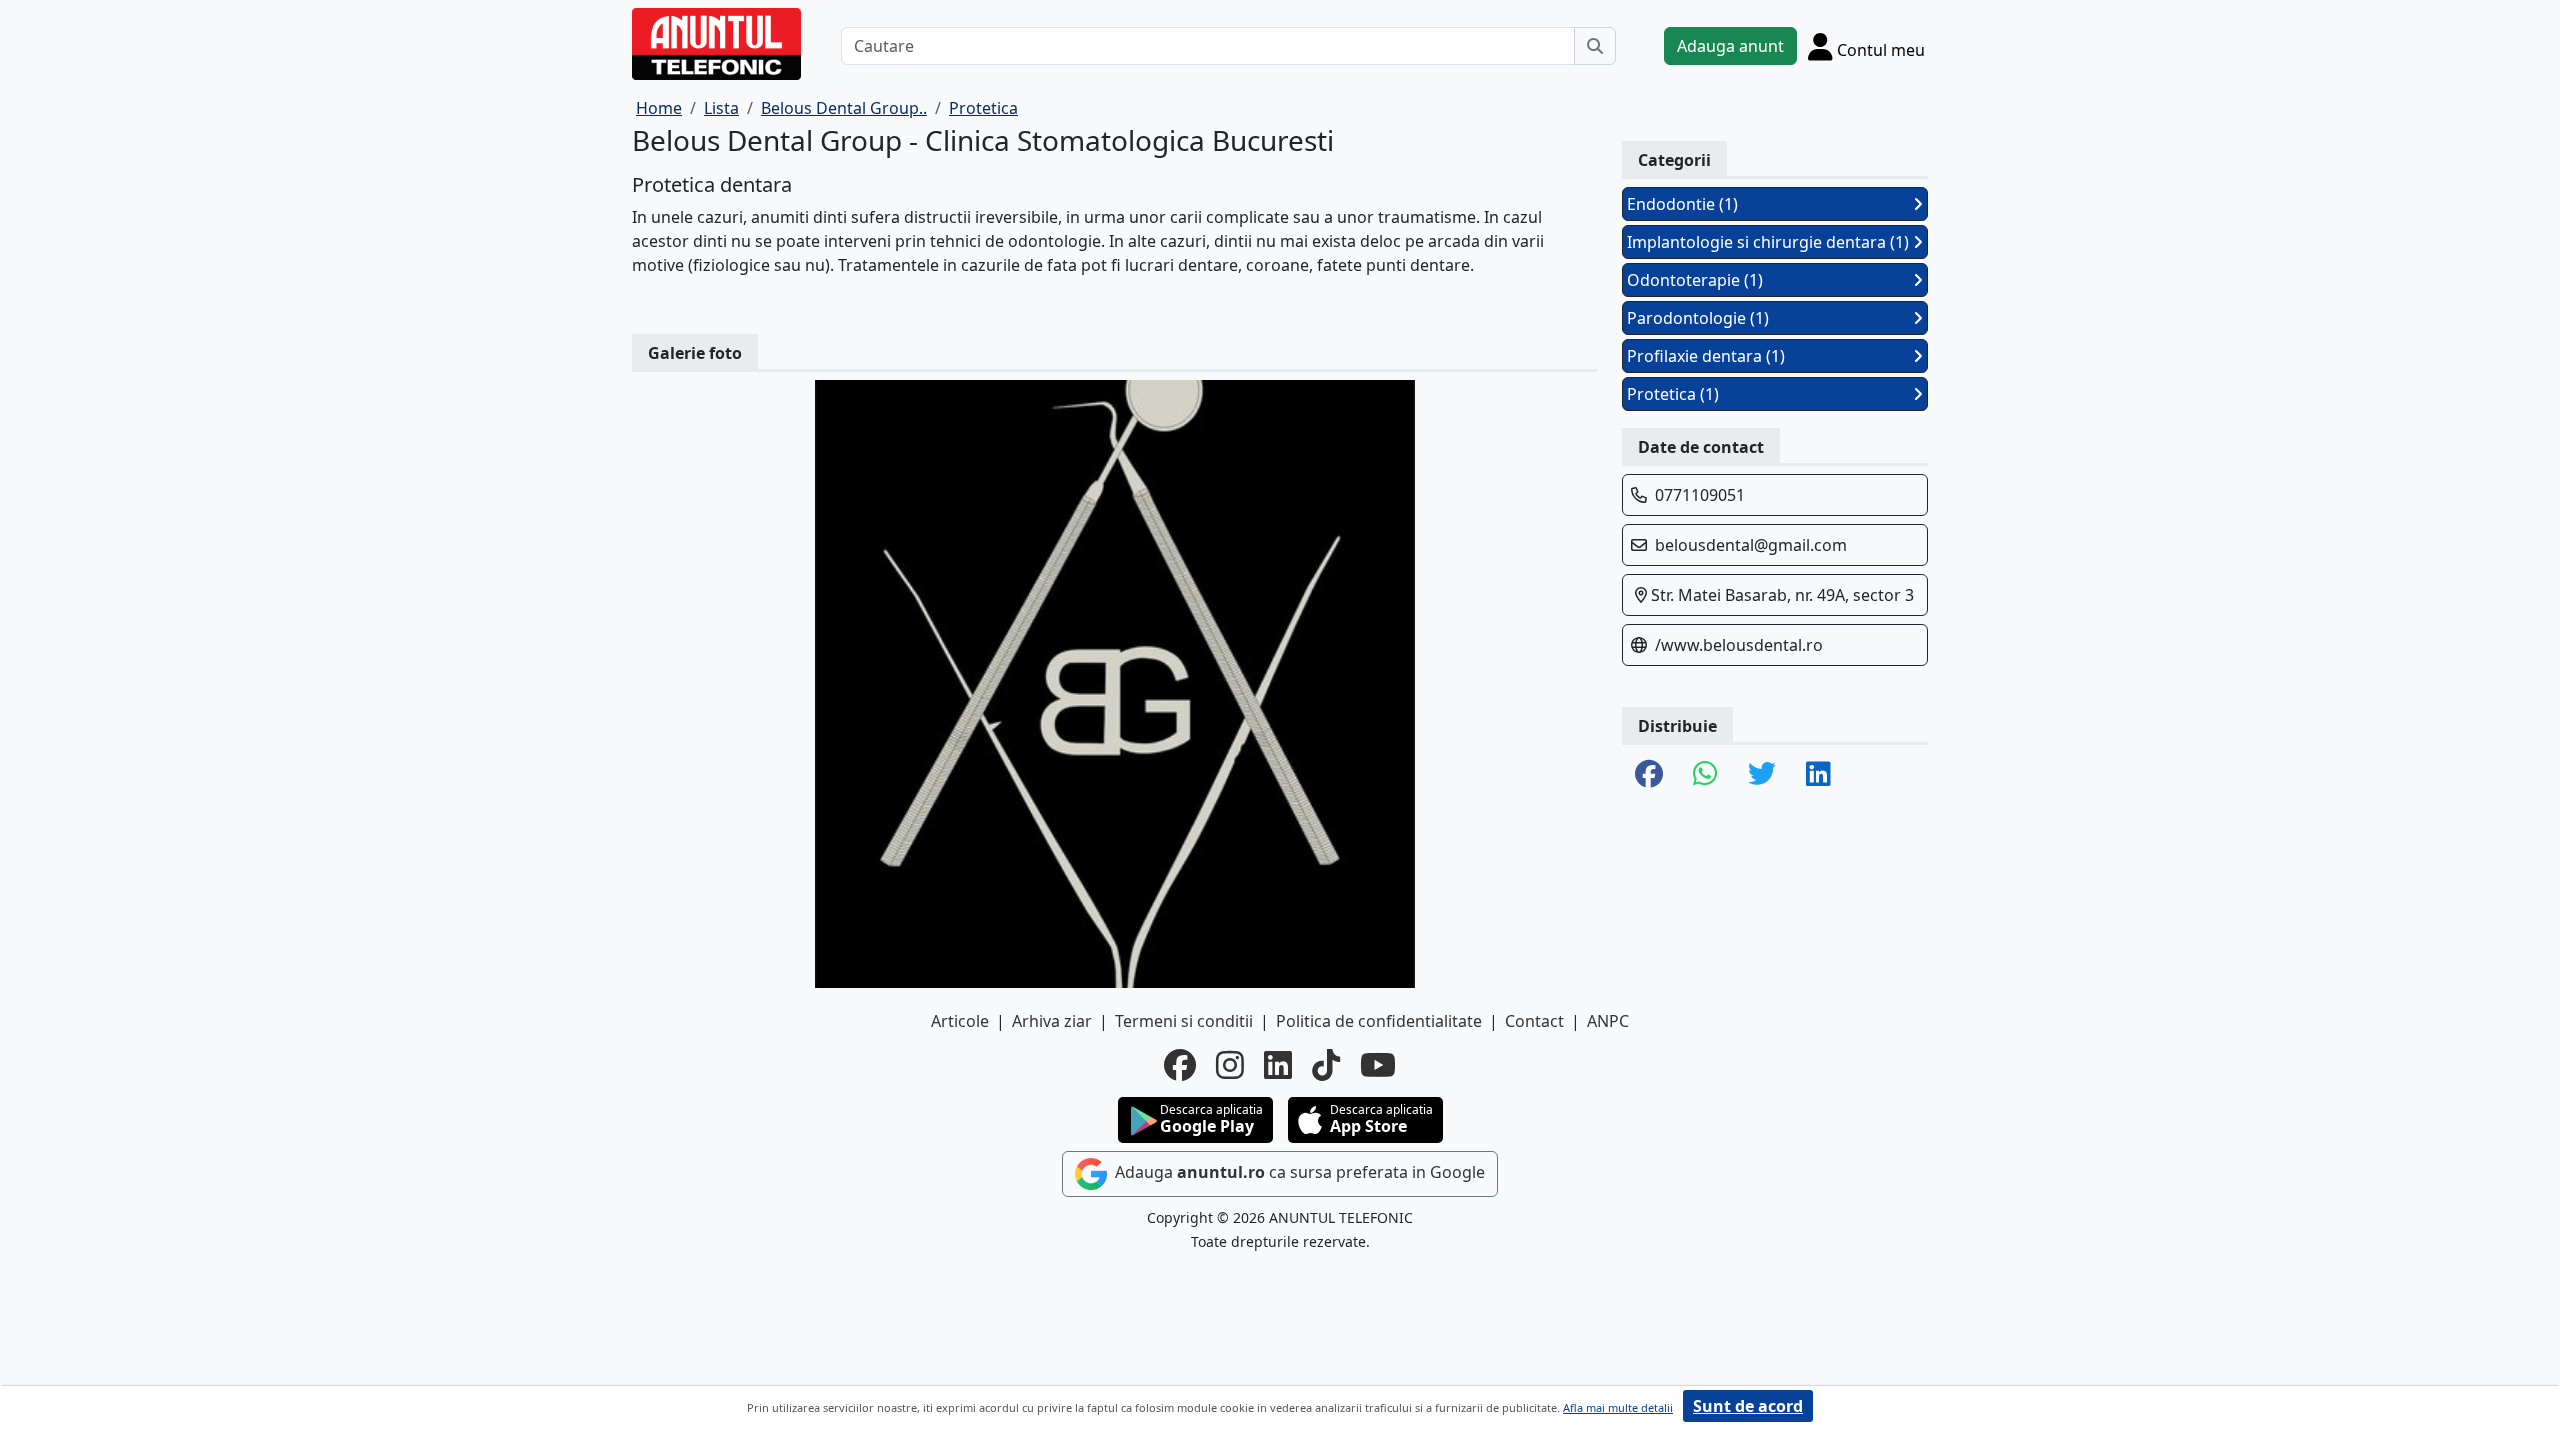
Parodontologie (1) (1698, 318)
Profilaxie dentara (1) (1706, 356)
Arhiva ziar (1052, 1021)
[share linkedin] (1818, 775)
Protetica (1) (1673, 394)
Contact (1534, 1021)
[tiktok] (1326, 1065)
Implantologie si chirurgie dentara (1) (1768, 242)
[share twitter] (1762, 775)
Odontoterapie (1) (1695, 280)
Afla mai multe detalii (1618, 1407)
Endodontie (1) (1682, 204)
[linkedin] (1278, 1065)
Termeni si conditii (1184, 1021)
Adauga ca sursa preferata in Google (1298, 1172)
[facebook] (1180, 1065)
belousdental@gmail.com (1751, 545)
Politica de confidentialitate (1379, 1021)
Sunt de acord (1748, 1406)
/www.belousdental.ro (1739, 645)
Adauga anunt (1730, 46)
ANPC (1608, 1021)
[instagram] (1230, 1065)
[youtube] (1378, 1065)
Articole (960, 1021)
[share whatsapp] (1705, 775)
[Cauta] (1595, 46)
